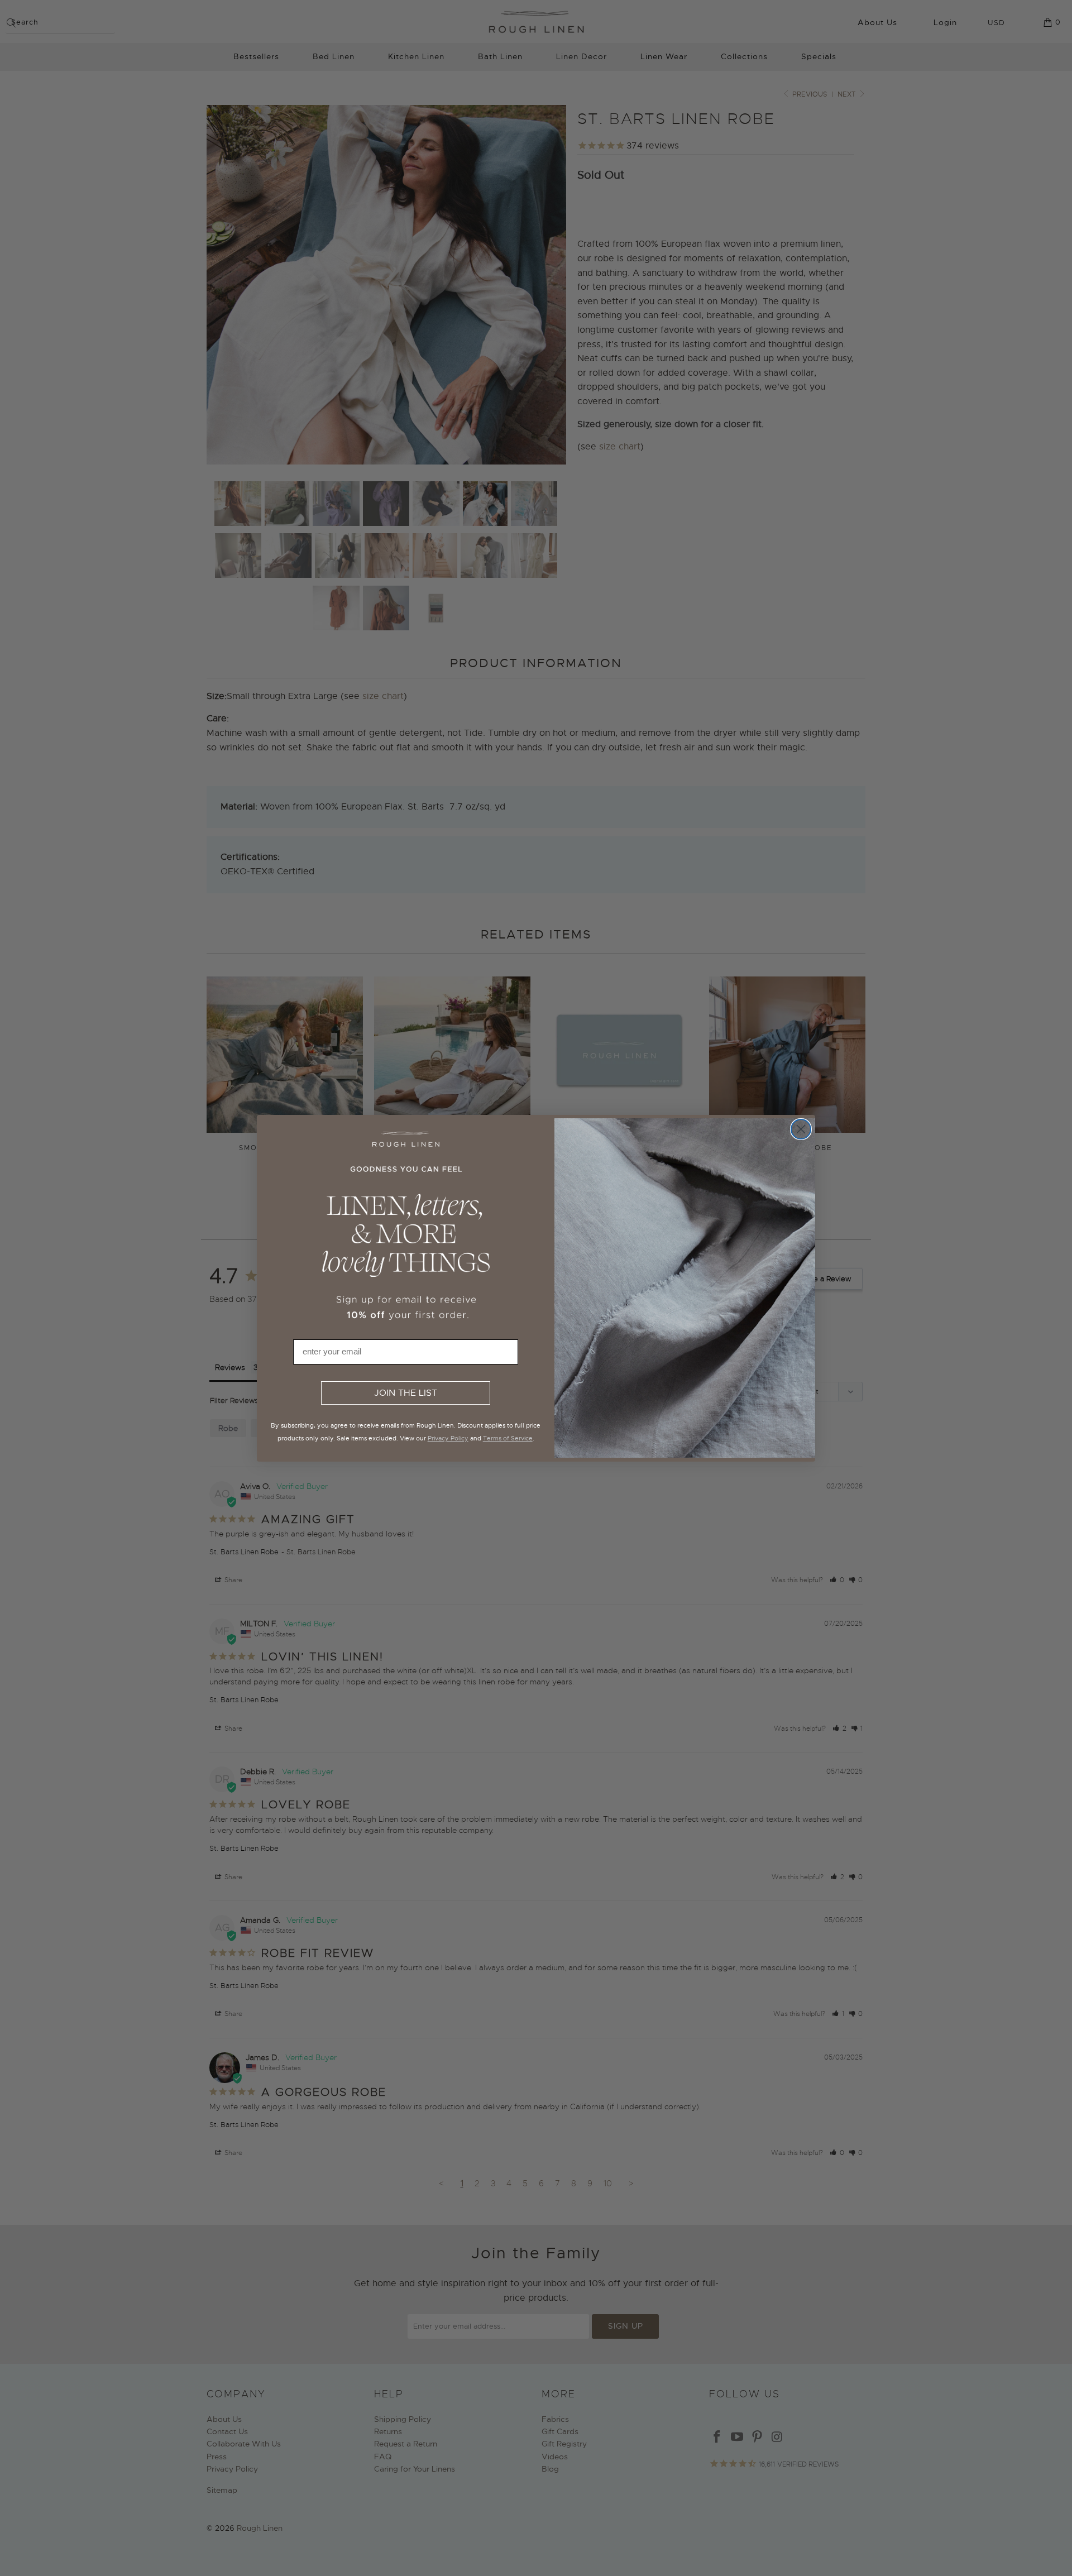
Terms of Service (508, 1438)
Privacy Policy (448, 1438)
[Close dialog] (801, 1129)
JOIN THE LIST (406, 1393)
